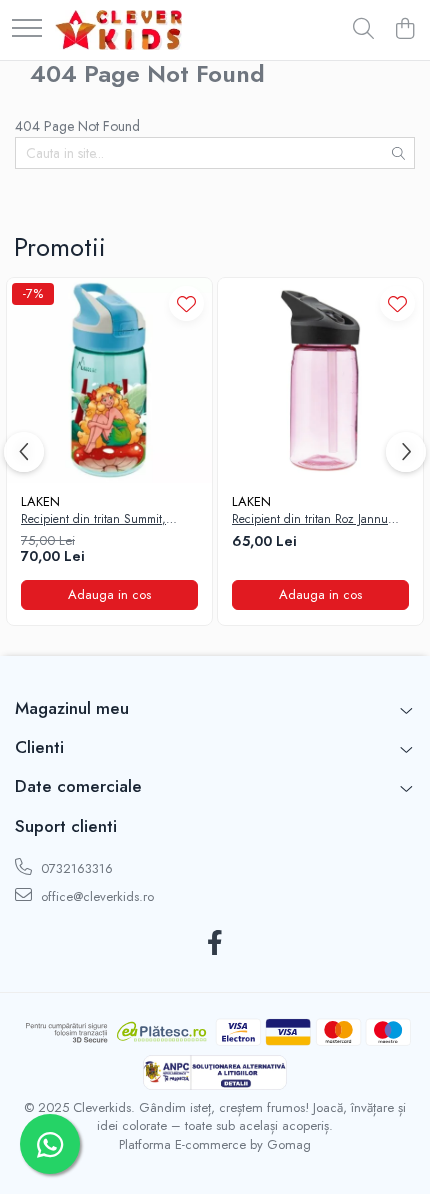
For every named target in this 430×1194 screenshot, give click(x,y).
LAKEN (40, 501)
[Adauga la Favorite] (186, 303)
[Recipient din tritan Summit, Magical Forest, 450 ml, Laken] (109, 380)
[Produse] (27, 29)
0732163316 (75, 868)
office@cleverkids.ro (95, 896)
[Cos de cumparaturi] (404, 30)
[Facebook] (215, 944)
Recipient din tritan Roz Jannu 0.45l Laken (310, 520)
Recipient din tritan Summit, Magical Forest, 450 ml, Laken (99, 520)
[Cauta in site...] (363, 30)
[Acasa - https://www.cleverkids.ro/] (118, 30)
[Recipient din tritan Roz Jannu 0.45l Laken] (320, 380)
